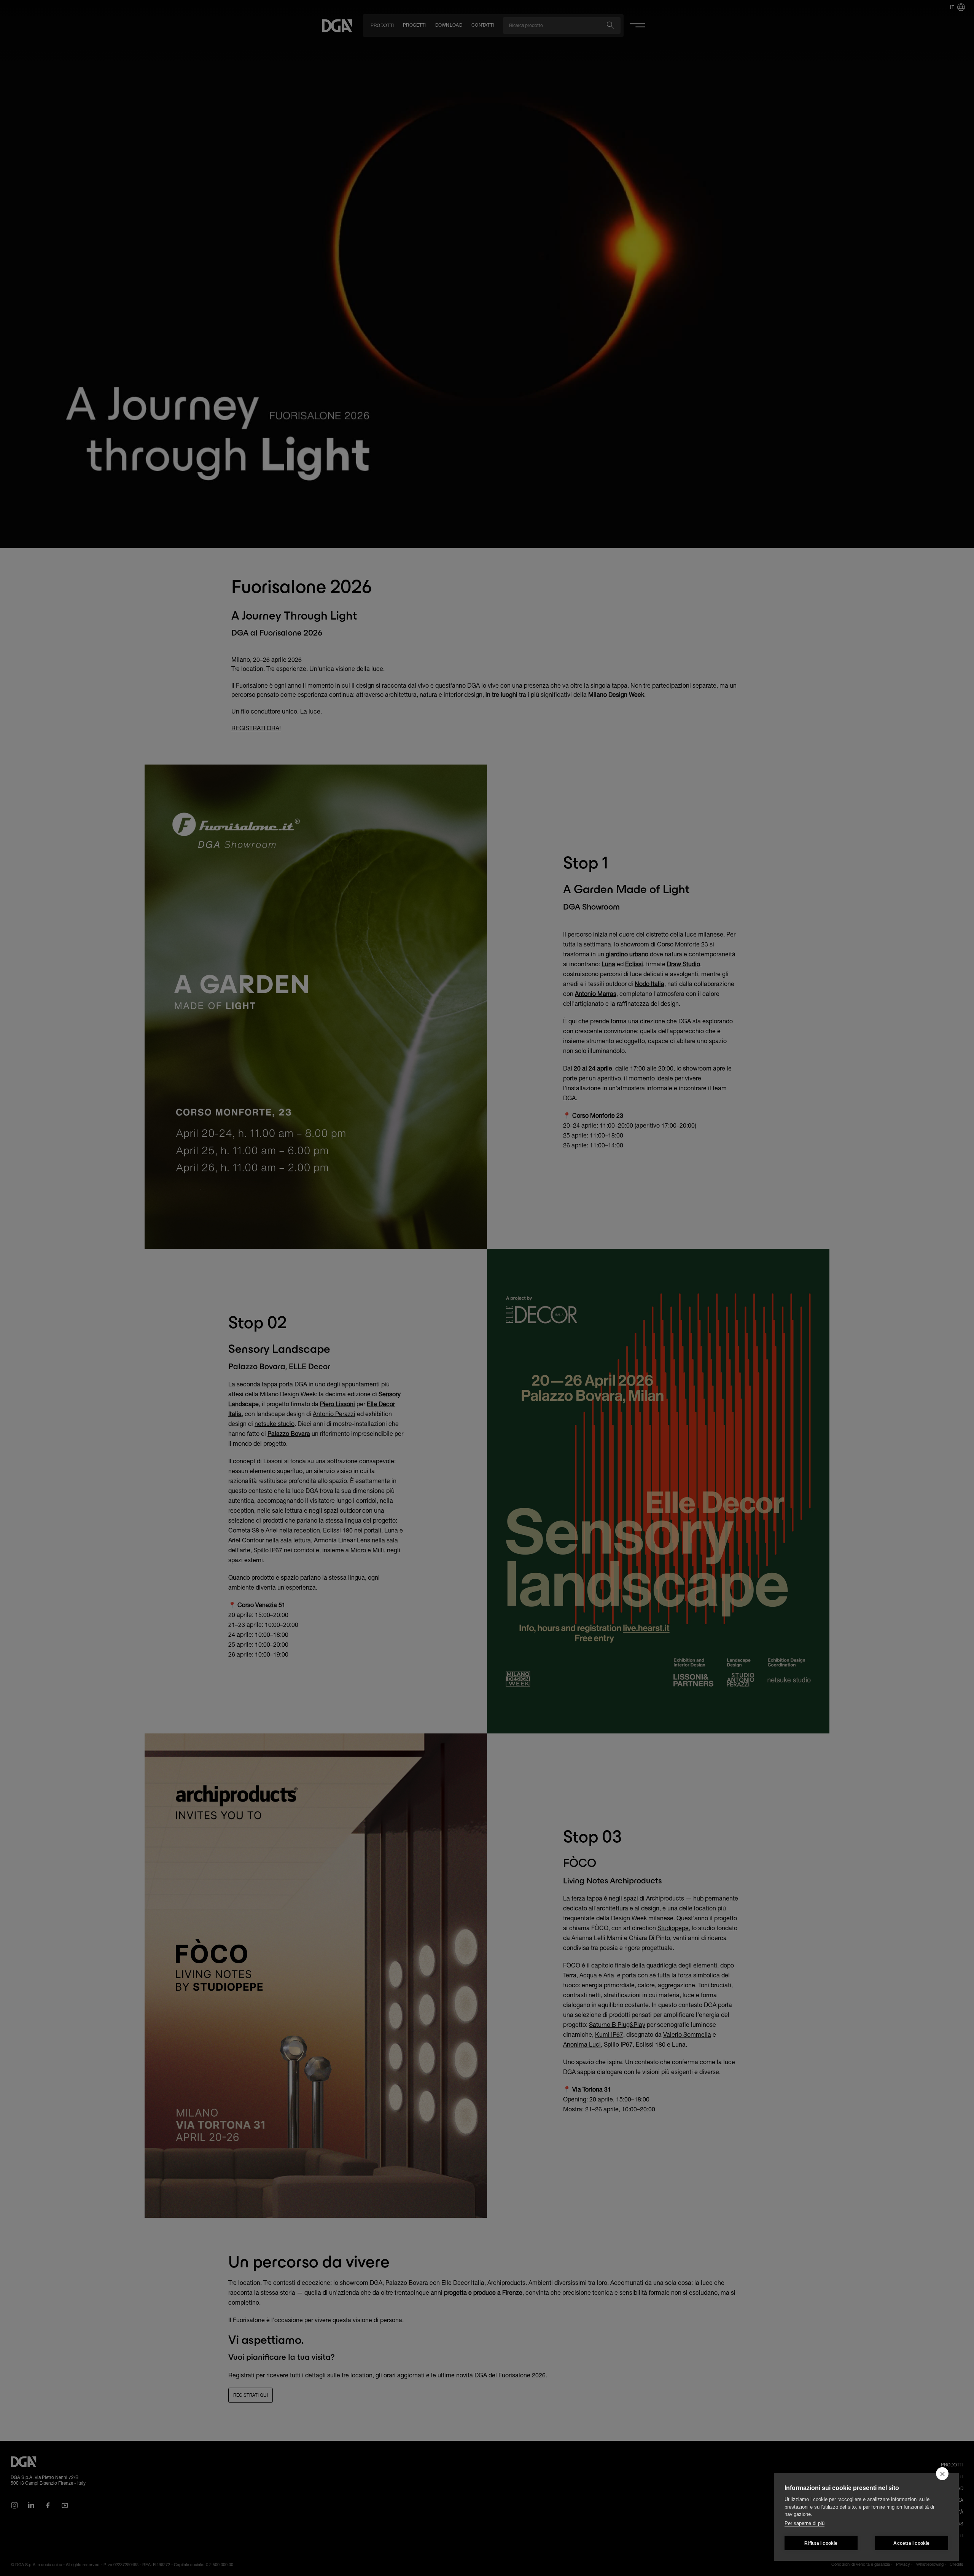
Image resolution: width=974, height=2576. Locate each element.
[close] (942, 2474)
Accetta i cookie (911, 2543)
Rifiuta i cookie (821, 2543)
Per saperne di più (805, 2523)
